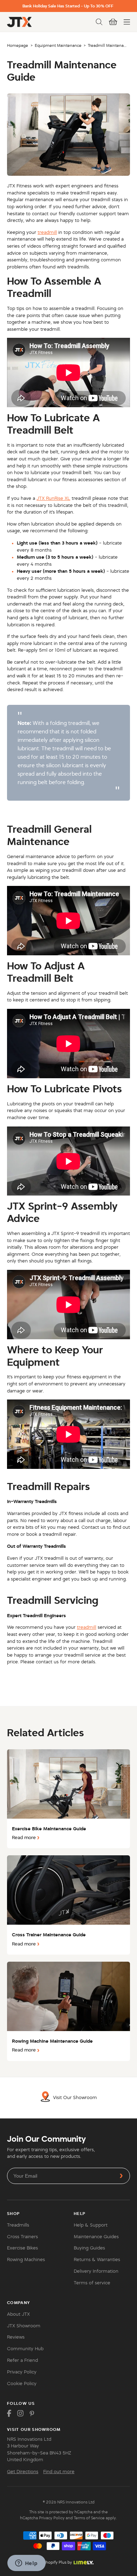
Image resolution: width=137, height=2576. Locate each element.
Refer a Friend (22, 2360)
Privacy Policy (22, 2372)
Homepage (18, 45)
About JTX (18, 2314)
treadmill (47, 232)
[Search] (99, 22)
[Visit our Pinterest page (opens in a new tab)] (32, 2413)
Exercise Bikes (22, 2248)
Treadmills (18, 2225)
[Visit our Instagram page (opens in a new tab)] (20, 2413)
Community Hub (25, 2349)
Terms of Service (89, 2518)
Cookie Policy (22, 2384)
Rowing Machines (26, 2260)
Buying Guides (89, 2248)
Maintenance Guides (96, 2237)
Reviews (16, 2337)
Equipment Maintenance (58, 45)
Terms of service (92, 2283)
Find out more (59, 2472)
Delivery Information (96, 2271)
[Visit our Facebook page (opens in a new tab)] (9, 2413)
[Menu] (127, 22)
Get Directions (23, 2472)
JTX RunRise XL (53, 498)
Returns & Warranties (97, 2260)
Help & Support (91, 2225)
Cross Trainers (22, 2237)
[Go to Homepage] (19, 22)
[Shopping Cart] (113, 22)
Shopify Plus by (58, 2562)
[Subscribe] (121, 2176)
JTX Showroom (24, 2326)
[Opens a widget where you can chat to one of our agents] (26, 2564)
